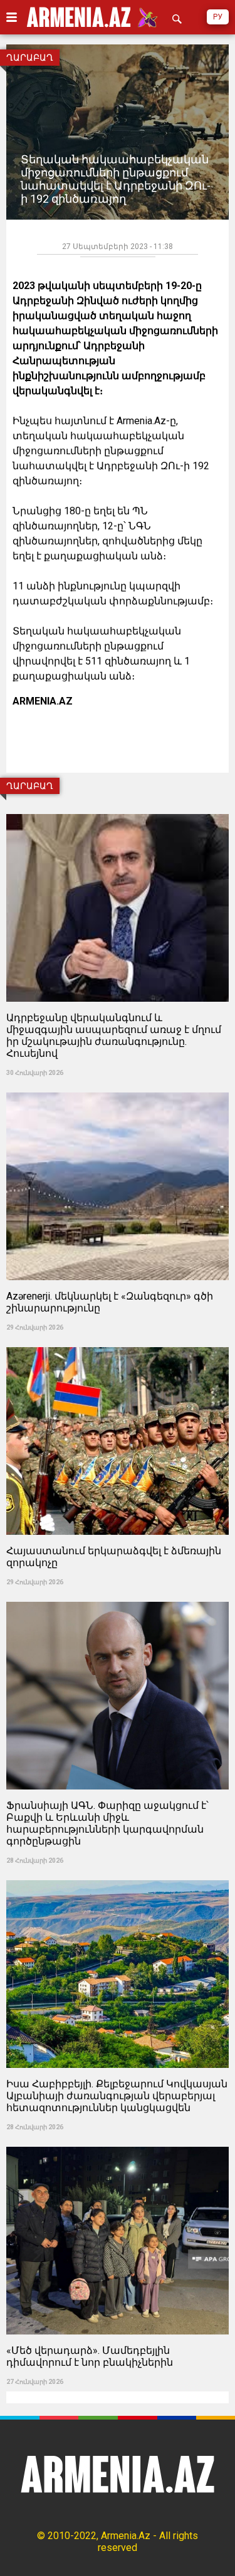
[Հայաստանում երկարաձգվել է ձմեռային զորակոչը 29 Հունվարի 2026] (118, 1343)
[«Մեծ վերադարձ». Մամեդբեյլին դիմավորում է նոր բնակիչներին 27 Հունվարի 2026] (118, 2143)
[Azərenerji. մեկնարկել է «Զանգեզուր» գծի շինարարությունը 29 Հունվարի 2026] (118, 1088)
